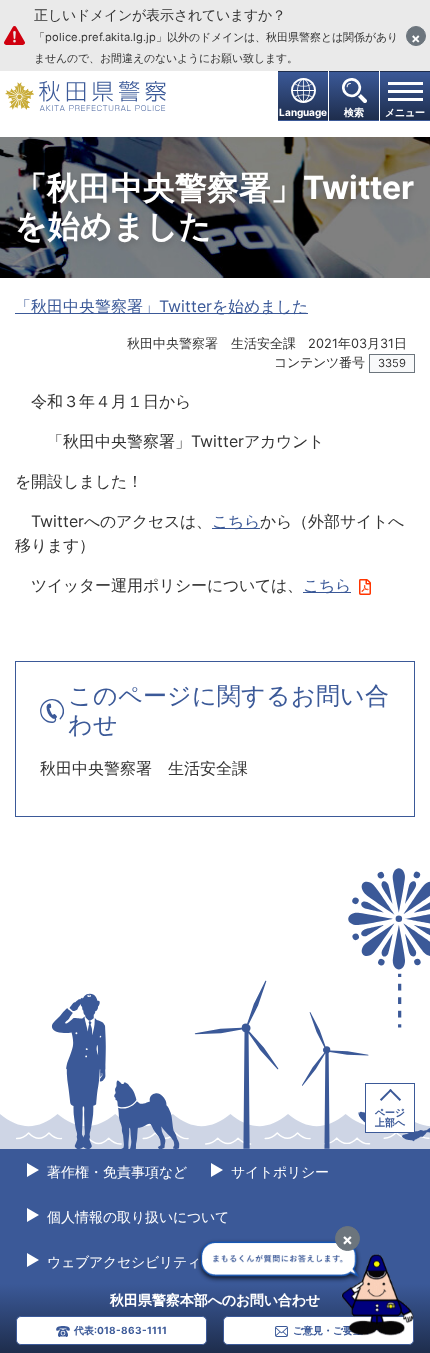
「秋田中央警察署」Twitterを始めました (161, 306)
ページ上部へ (390, 1117)
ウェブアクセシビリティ (122, 1261)
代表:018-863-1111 (120, 1330)
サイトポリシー (278, 1171)
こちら (236, 521)
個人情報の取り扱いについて (136, 1216)
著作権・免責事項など (115, 1171)
